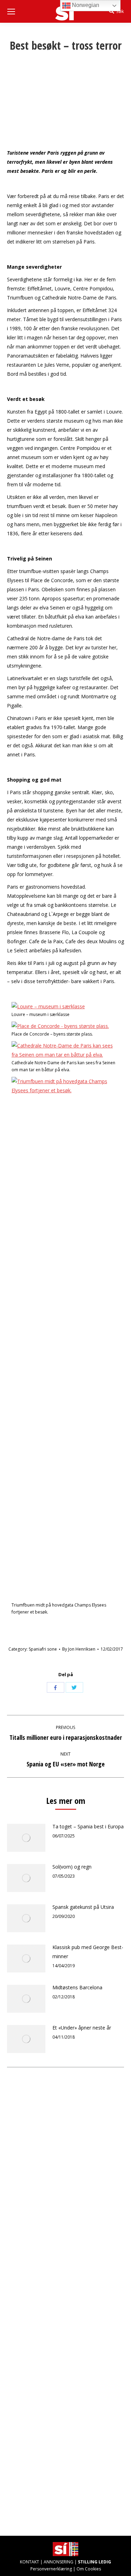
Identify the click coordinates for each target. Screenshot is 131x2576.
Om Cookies (89, 2569)
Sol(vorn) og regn (72, 1867)
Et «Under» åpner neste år (82, 2028)
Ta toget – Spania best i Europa (88, 1826)
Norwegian (85, 5)
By (79, 1649)
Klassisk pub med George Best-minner (88, 1952)
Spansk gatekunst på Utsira (83, 1907)
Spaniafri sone (43, 1649)
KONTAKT (30, 2562)
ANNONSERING (59, 2562)
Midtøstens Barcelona (77, 1987)
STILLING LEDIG (94, 2562)
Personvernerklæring (51, 2569)
